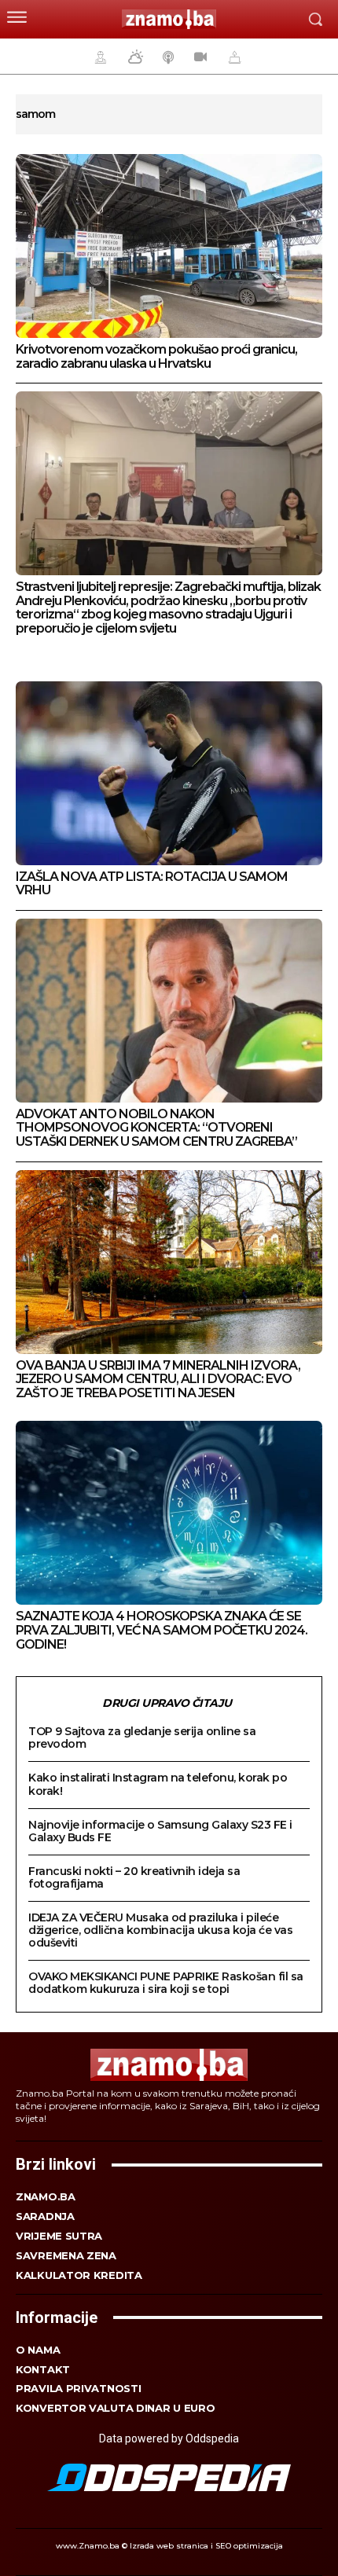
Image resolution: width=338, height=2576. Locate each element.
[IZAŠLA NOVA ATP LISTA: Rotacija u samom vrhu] (169, 773)
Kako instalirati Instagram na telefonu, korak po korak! (158, 1784)
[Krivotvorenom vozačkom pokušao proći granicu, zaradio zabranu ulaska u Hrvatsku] (169, 246)
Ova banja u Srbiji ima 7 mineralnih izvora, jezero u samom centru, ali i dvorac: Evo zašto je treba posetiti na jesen (158, 1379)
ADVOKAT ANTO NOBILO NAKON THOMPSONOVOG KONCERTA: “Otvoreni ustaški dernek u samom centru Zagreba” (156, 1128)
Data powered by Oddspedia (169, 2438)
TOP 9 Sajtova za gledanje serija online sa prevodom (142, 1738)
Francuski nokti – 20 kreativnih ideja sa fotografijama (134, 1877)
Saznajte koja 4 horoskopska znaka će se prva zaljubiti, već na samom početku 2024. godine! (162, 1630)
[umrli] (233, 57)
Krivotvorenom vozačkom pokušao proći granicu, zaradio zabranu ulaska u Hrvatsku (156, 356)
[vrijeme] (134, 57)
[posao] (98, 57)
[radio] (167, 57)
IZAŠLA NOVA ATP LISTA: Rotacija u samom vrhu (152, 884)
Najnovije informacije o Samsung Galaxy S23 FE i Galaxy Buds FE (160, 1831)
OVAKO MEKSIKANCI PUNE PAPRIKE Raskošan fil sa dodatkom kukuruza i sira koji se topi (166, 1983)
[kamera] (198, 57)
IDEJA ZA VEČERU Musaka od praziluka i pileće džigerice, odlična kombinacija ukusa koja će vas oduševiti (160, 1930)
